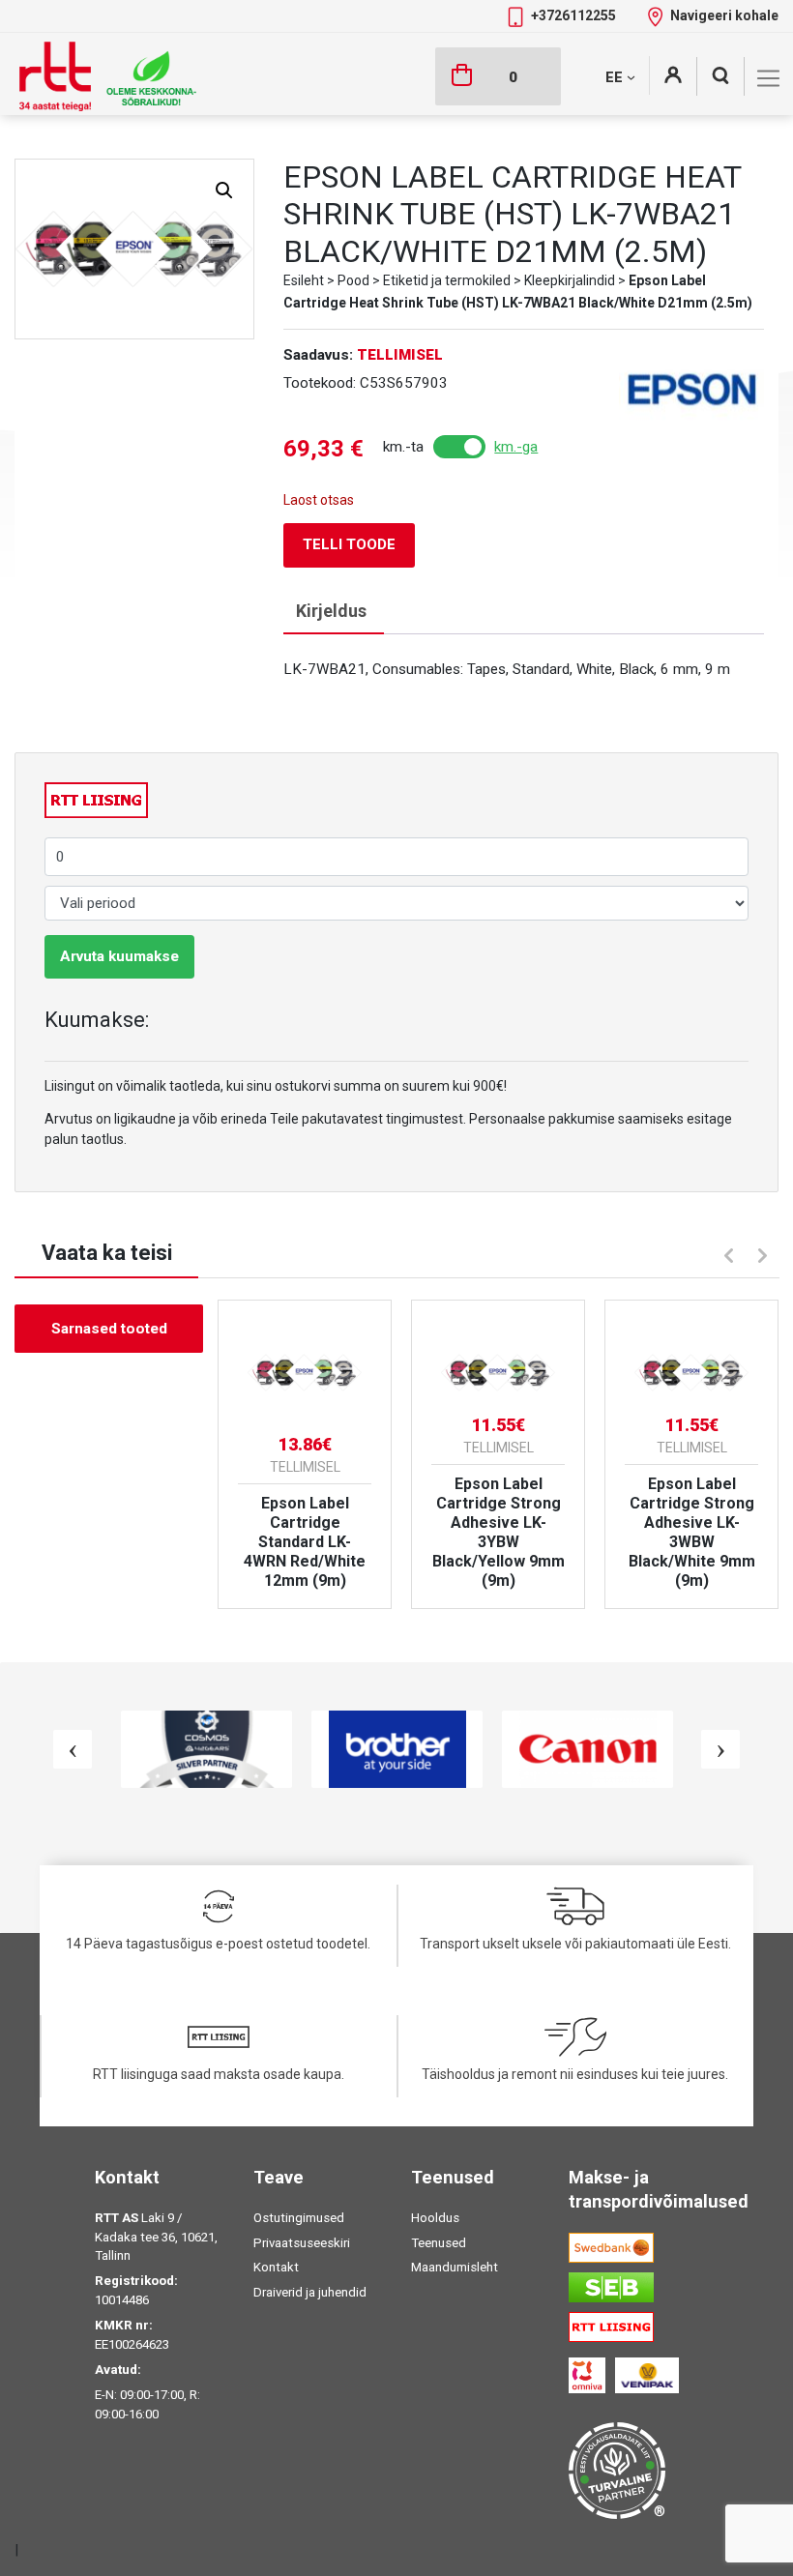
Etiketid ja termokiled (447, 280)
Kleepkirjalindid (570, 280)
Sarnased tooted (109, 1329)
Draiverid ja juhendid (310, 2292)
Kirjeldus (331, 611)
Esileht (304, 280)
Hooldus (435, 2218)
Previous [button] (726, 1253)
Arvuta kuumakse (119, 956)
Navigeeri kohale (724, 15)
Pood (353, 280)
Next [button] (765, 1258)
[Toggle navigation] (768, 78)
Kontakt (276, 2267)
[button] (224, 190)
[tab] (331, 612)
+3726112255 (575, 15)
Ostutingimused (299, 2218)
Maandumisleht (455, 2267)
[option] (305, 1454)
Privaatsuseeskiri (302, 2243)
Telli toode (349, 544)
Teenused (439, 2243)
